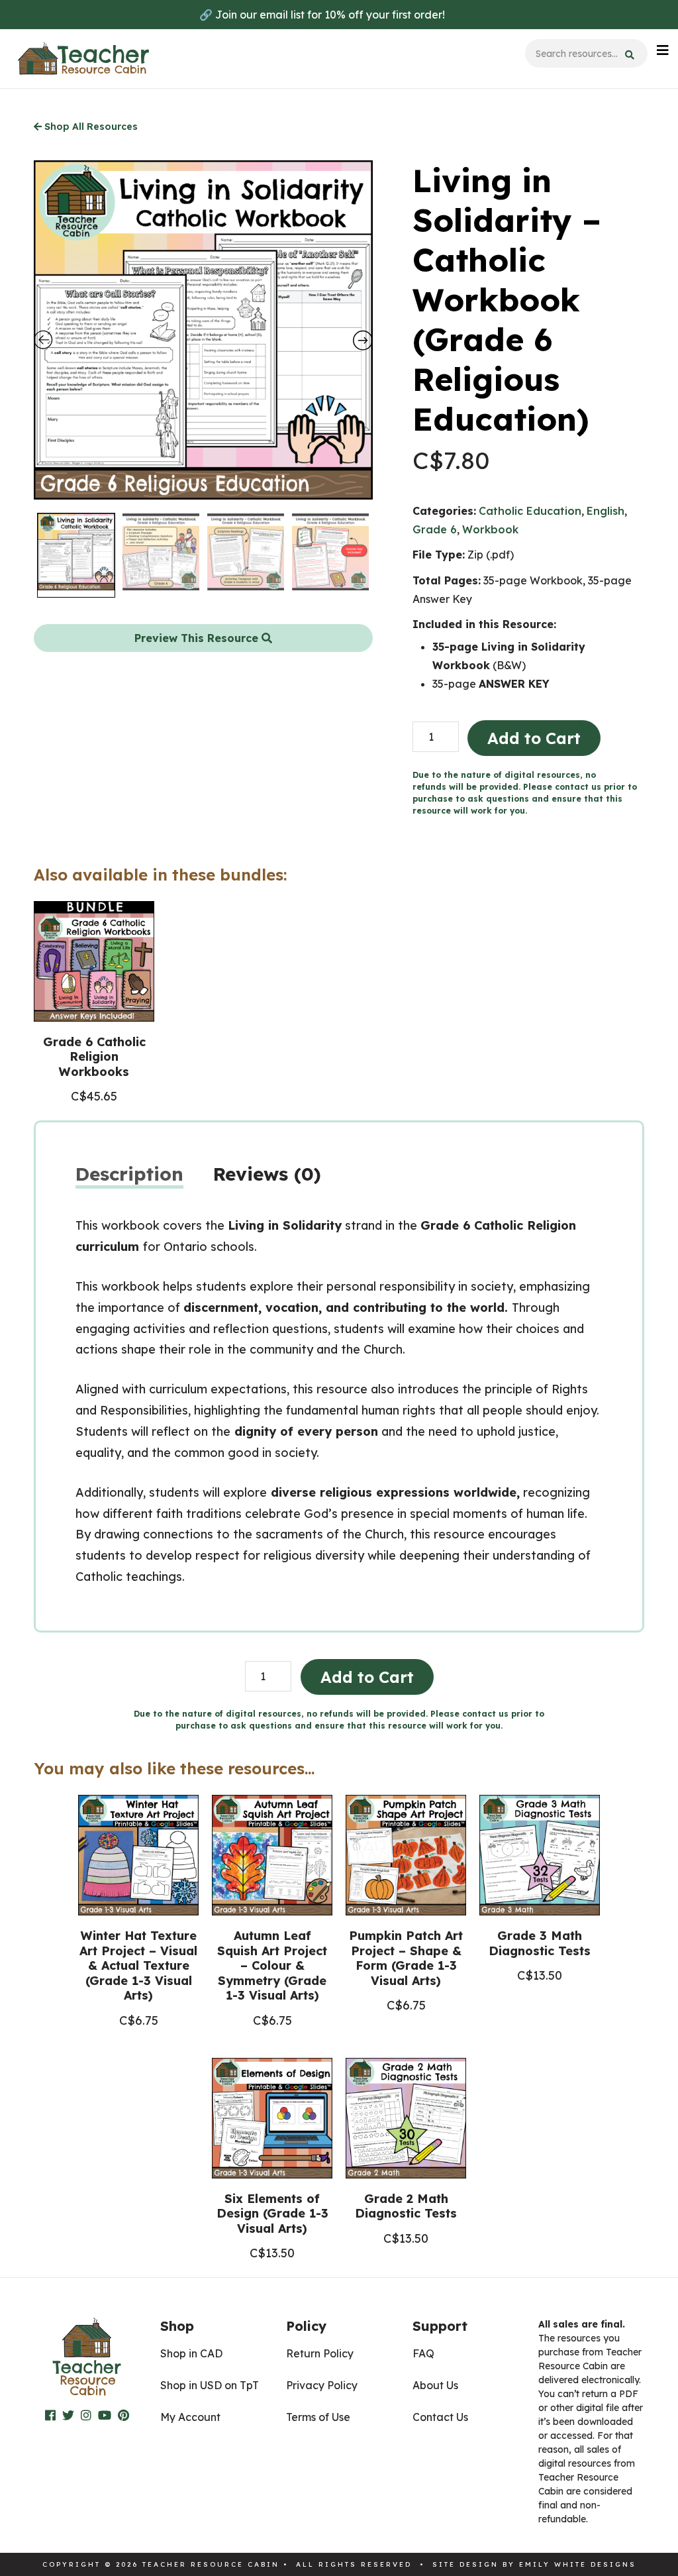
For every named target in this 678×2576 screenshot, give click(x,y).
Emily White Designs (578, 2564)
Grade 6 (435, 529)
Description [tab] (129, 1174)
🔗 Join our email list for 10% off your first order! (322, 15)
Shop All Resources (90, 127)
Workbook (490, 529)
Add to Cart (534, 738)
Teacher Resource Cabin (83, 59)
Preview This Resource (198, 638)
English (605, 511)
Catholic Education (530, 511)
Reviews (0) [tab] (267, 1174)
